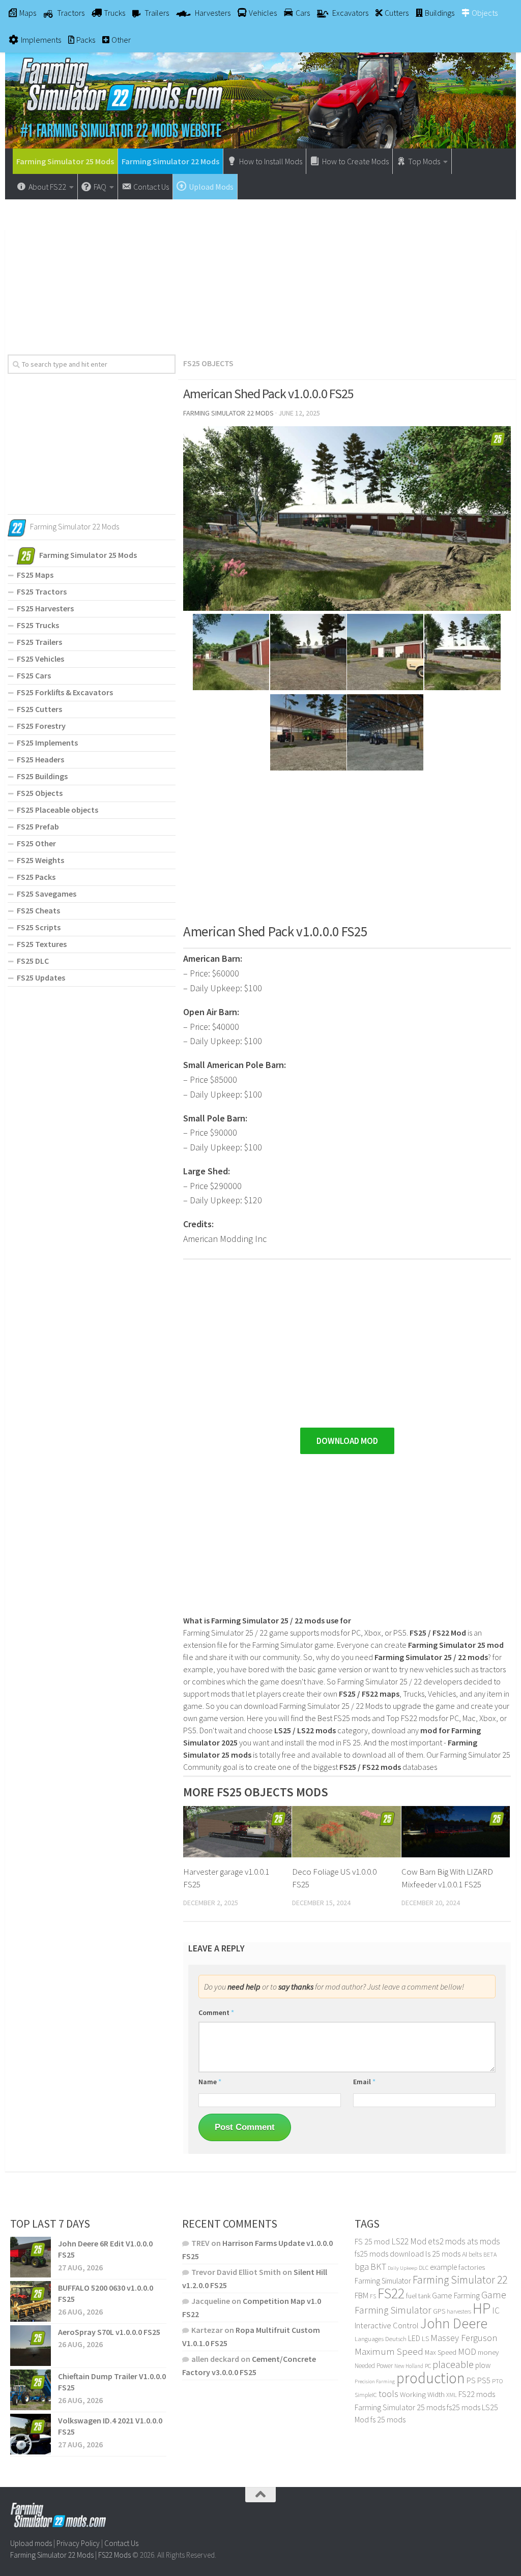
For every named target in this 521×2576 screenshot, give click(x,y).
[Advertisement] (260, 273)
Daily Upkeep (402, 2268)
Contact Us (121, 2543)
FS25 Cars (34, 675)
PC (428, 2366)
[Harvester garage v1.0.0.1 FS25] (237, 1832)
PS (471, 2380)
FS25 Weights (40, 860)
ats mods (484, 2241)
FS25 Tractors (42, 591)
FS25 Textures (42, 944)
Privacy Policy (78, 2543)
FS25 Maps (35, 575)
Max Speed (441, 2352)
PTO (497, 2381)
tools (388, 2394)
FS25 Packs (36, 877)
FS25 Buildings (42, 776)
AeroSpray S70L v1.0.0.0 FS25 (109, 2332)
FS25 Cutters (39, 709)
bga (362, 2267)
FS (373, 2296)
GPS (439, 2311)
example (443, 2267)
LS (425, 2338)
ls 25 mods (443, 2254)
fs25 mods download (389, 2254)
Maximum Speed (389, 2351)
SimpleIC (366, 2395)
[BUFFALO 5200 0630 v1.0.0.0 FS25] (31, 2301)
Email (364, 2082)
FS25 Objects (208, 363)
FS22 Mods (114, 2554)
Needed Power (374, 2366)
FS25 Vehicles (40, 659)
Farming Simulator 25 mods (400, 2407)
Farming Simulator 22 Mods (170, 161)
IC (496, 2311)
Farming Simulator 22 (460, 2280)
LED (414, 2338)
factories (472, 2267)
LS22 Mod (409, 2241)
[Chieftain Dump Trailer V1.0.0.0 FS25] (31, 2390)
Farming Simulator (383, 2281)
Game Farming (456, 2296)
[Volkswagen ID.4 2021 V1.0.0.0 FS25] (31, 2434)
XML (452, 2395)
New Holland (409, 2366)
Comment (216, 2012)
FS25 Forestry (41, 726)
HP (482, 2308)
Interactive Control (387, 2326)
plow (483, 2365)
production (431, 2378)
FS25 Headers (40, 759)
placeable (453, 2364)
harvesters (459, 2311)
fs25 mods (464, 2407)
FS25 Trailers (39, 642)
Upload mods (31, 2543)
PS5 (484, 2380)
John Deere (454, 2323)
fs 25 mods (388, 2419)
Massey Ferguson (464, 2338)
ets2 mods (447, 2241)
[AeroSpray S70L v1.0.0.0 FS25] (31, 2346)
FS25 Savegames (47, 894)
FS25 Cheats (38, 910)
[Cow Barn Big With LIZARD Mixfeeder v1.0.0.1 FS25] (456, 1832)
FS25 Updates (41, 978)
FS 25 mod (372, 2241)
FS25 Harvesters (45, 608)
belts (475, 2254)
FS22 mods (477, 2394)
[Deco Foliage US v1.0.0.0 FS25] (346, 1832)
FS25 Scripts (39, 927)
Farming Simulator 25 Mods (65, 161)
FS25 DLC (33, 961)
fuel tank (418, 2296)
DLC (424, 2268)
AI (465, 2254)
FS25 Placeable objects (57, 810)
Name (210, 2082)
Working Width (422, 2394)
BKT (378, 2267)
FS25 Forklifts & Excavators (65, 692)
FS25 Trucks (38, 625)
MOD (467, 2352)
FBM (361, 2296)
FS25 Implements (47, 743)
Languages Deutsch (381, 2339)
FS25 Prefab (38, 826)
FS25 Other (36, 843)
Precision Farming (375, 2381)
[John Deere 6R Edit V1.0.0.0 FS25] (31, 2257)
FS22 (391, 2293)
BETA (490, 2254)
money (488, 2352)
